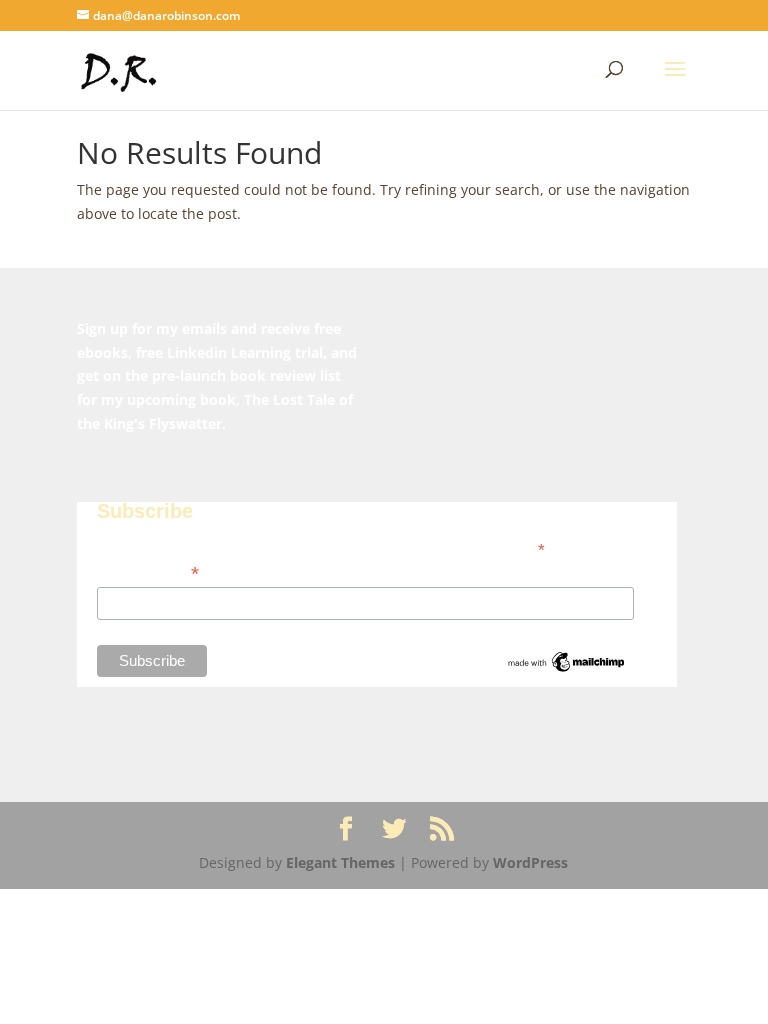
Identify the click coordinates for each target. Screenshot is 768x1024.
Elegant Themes (340, 862)
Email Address (148, 573)
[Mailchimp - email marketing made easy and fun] (567, 670)
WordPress (530, 862)
